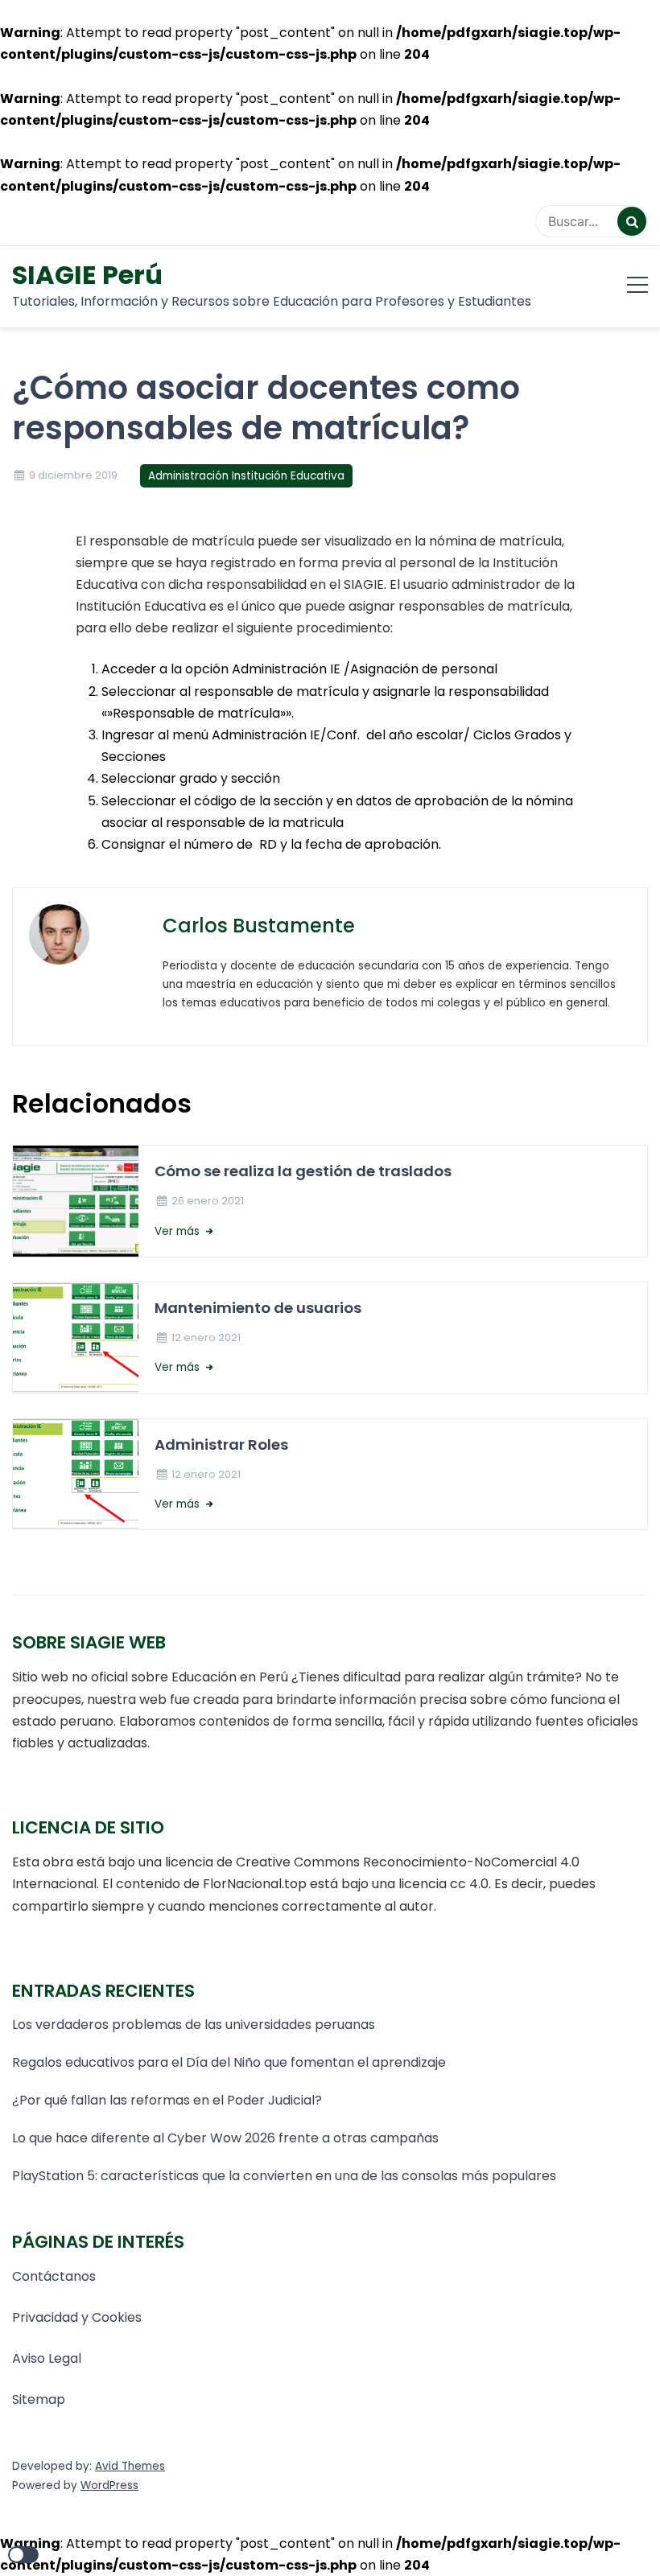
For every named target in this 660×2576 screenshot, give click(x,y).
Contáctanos (54, 2276)
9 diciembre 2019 (73, 475)
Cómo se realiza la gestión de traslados (303, 1171)
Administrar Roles (221, 1444)
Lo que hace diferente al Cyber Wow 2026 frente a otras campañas (225, 2138)
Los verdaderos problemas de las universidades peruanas (195, 2025)
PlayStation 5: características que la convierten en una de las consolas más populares (284, 2176)
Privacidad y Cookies (77, 2317)
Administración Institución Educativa (246, 476)
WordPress (109, 2485)
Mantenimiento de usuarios (258, 1308)
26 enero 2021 (208, 1201)
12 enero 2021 (206, 1337)
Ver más (179, 1231)
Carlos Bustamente (259, 926)
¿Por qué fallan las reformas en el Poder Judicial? (167, 2100)
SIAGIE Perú (87, 275)
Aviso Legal (47, 2358)
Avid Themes (130, 2466)
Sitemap (39, 2399)
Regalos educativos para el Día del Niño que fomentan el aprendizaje (229, 2062)
